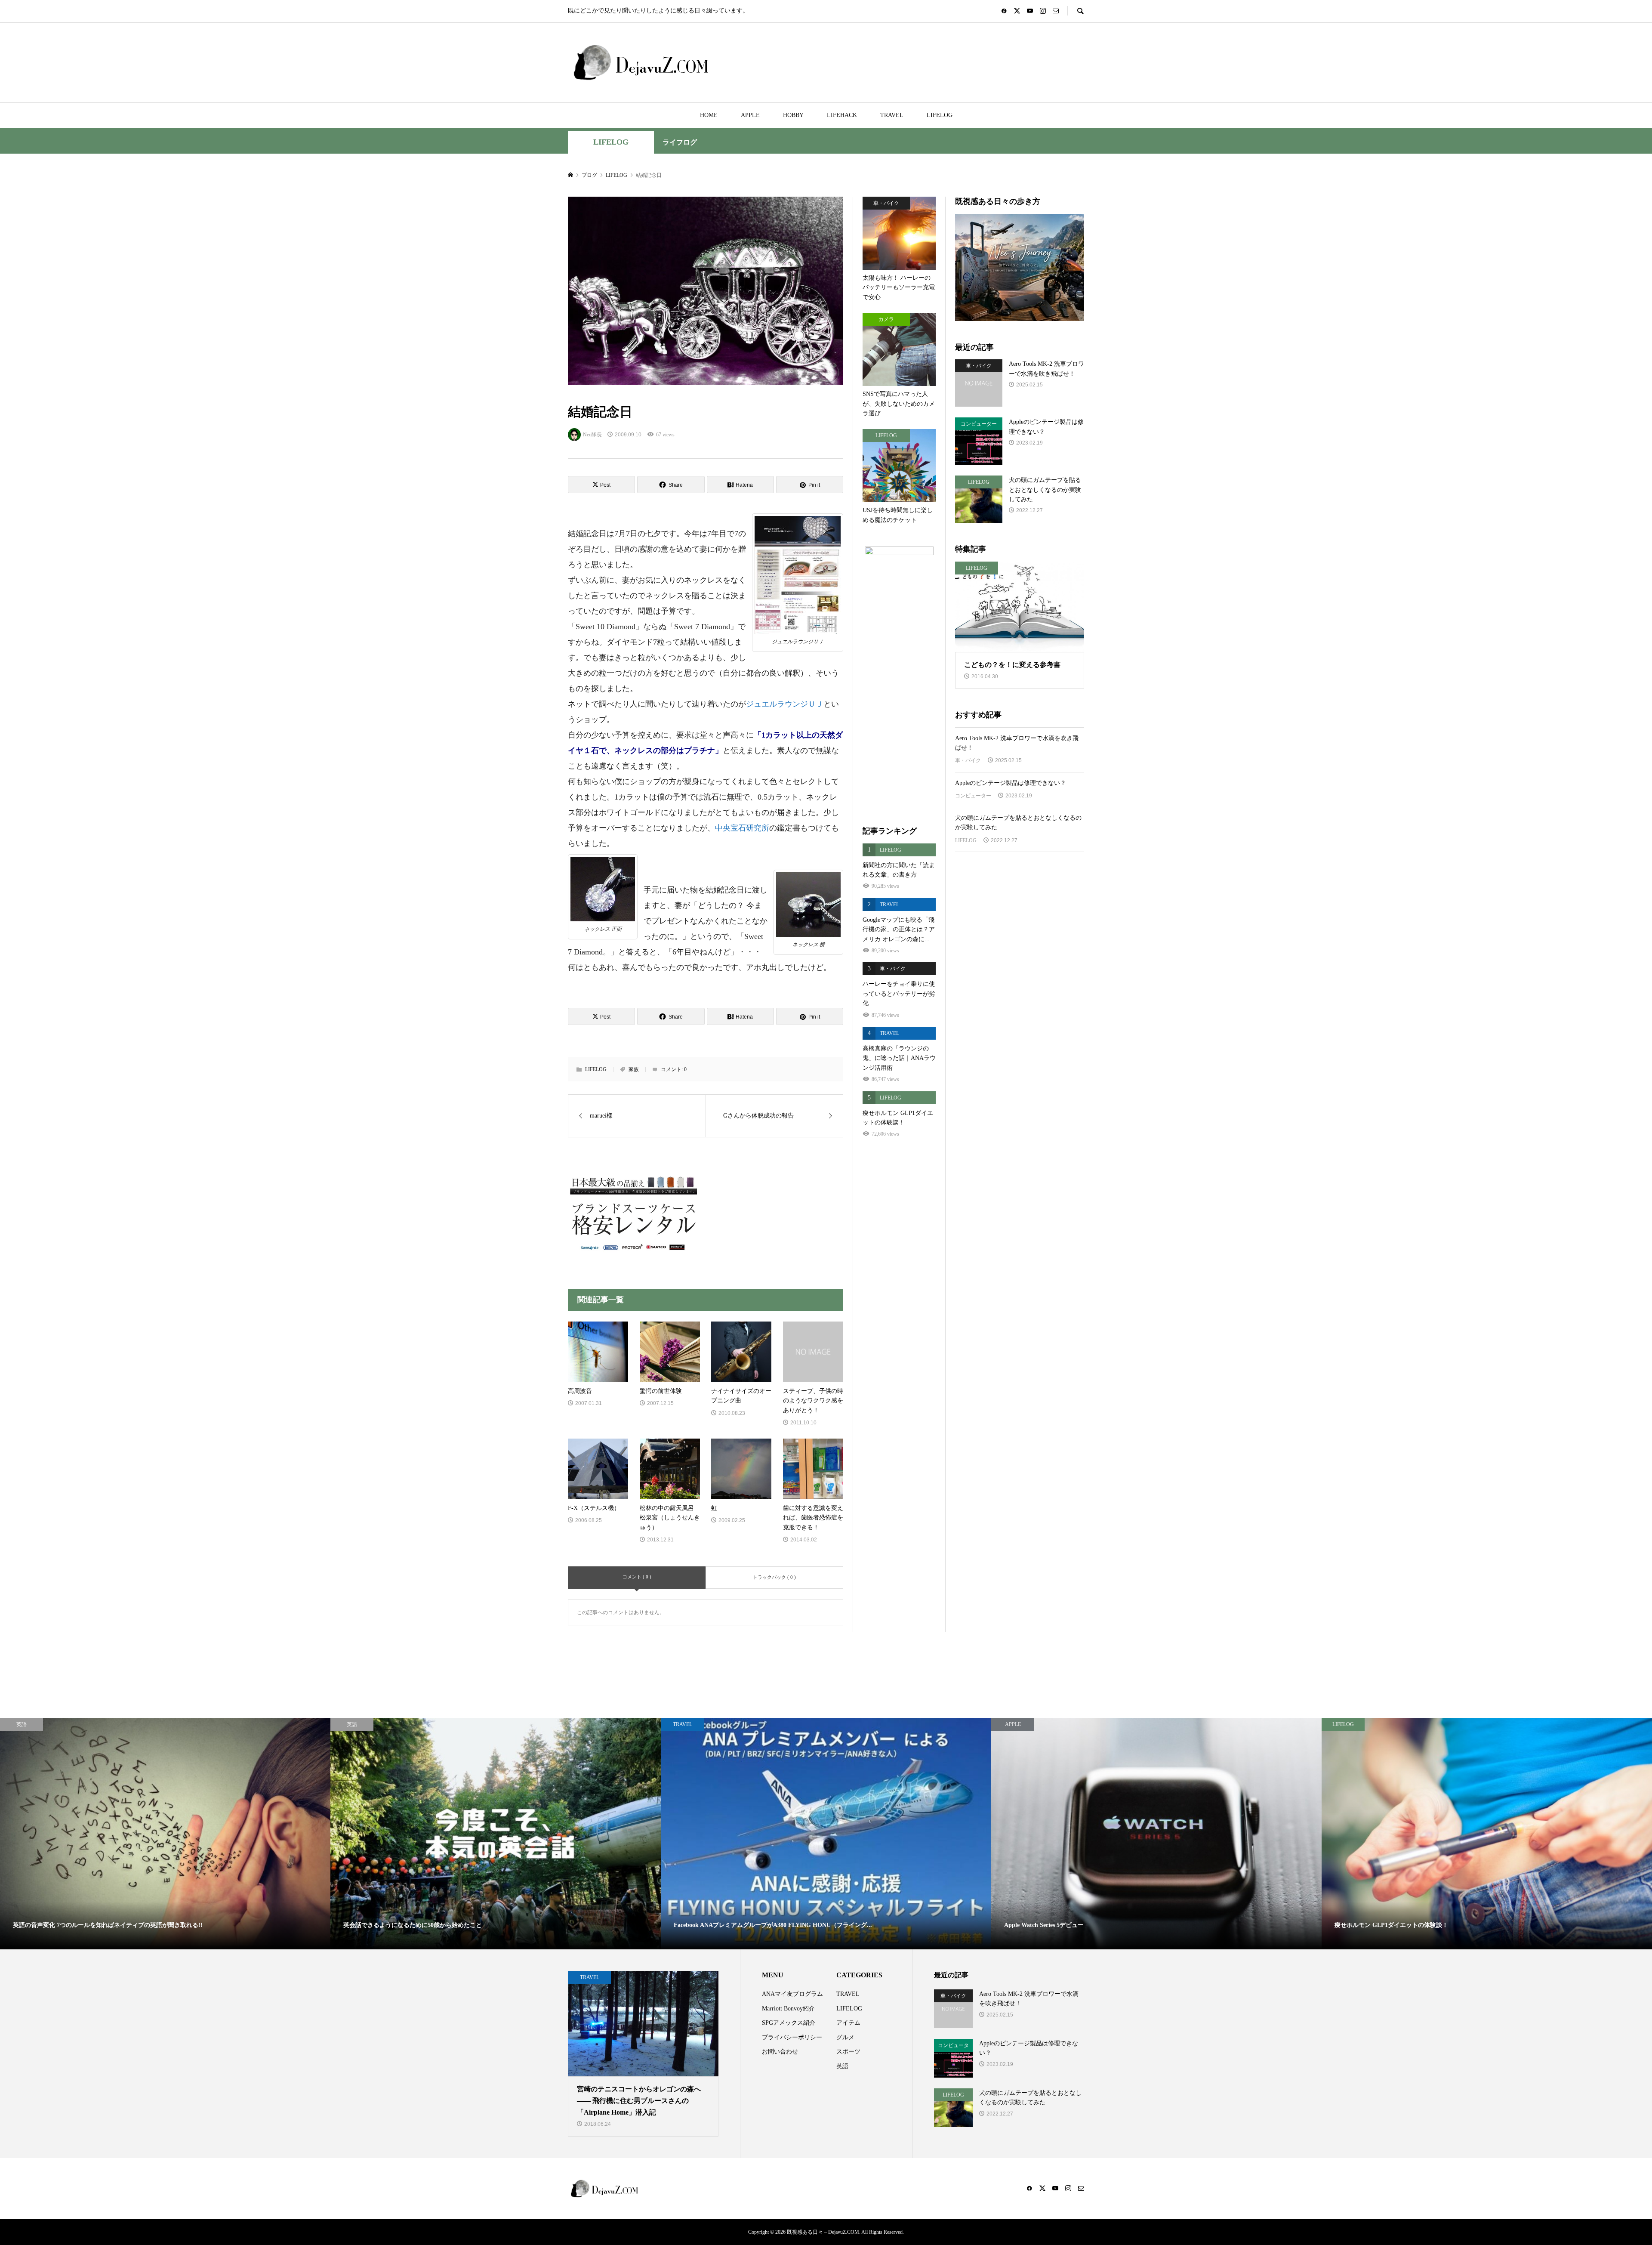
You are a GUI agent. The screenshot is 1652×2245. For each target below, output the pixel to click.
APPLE (750, 115)
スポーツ (848, 2052)
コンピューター (973, 796)
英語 (842, 2066)
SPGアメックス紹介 (789, 2023)
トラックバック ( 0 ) (774, 1577)
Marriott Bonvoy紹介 (788, 2009)
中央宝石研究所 (742, 828)
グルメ (845, 2037)
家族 (634, 1069)
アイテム (848, 2023)
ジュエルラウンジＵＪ (785, 704)
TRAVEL (892, 115)
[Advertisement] (1020, 1003)
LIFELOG (940, 115)
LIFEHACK (842, 115)
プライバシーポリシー (792, 2037)
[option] (165, 1834)
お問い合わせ (780, 2052)
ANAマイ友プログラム (792, 1994)
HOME (709, 115)
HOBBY (793, 115)
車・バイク (968, 760)
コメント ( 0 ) (637, 1577)
